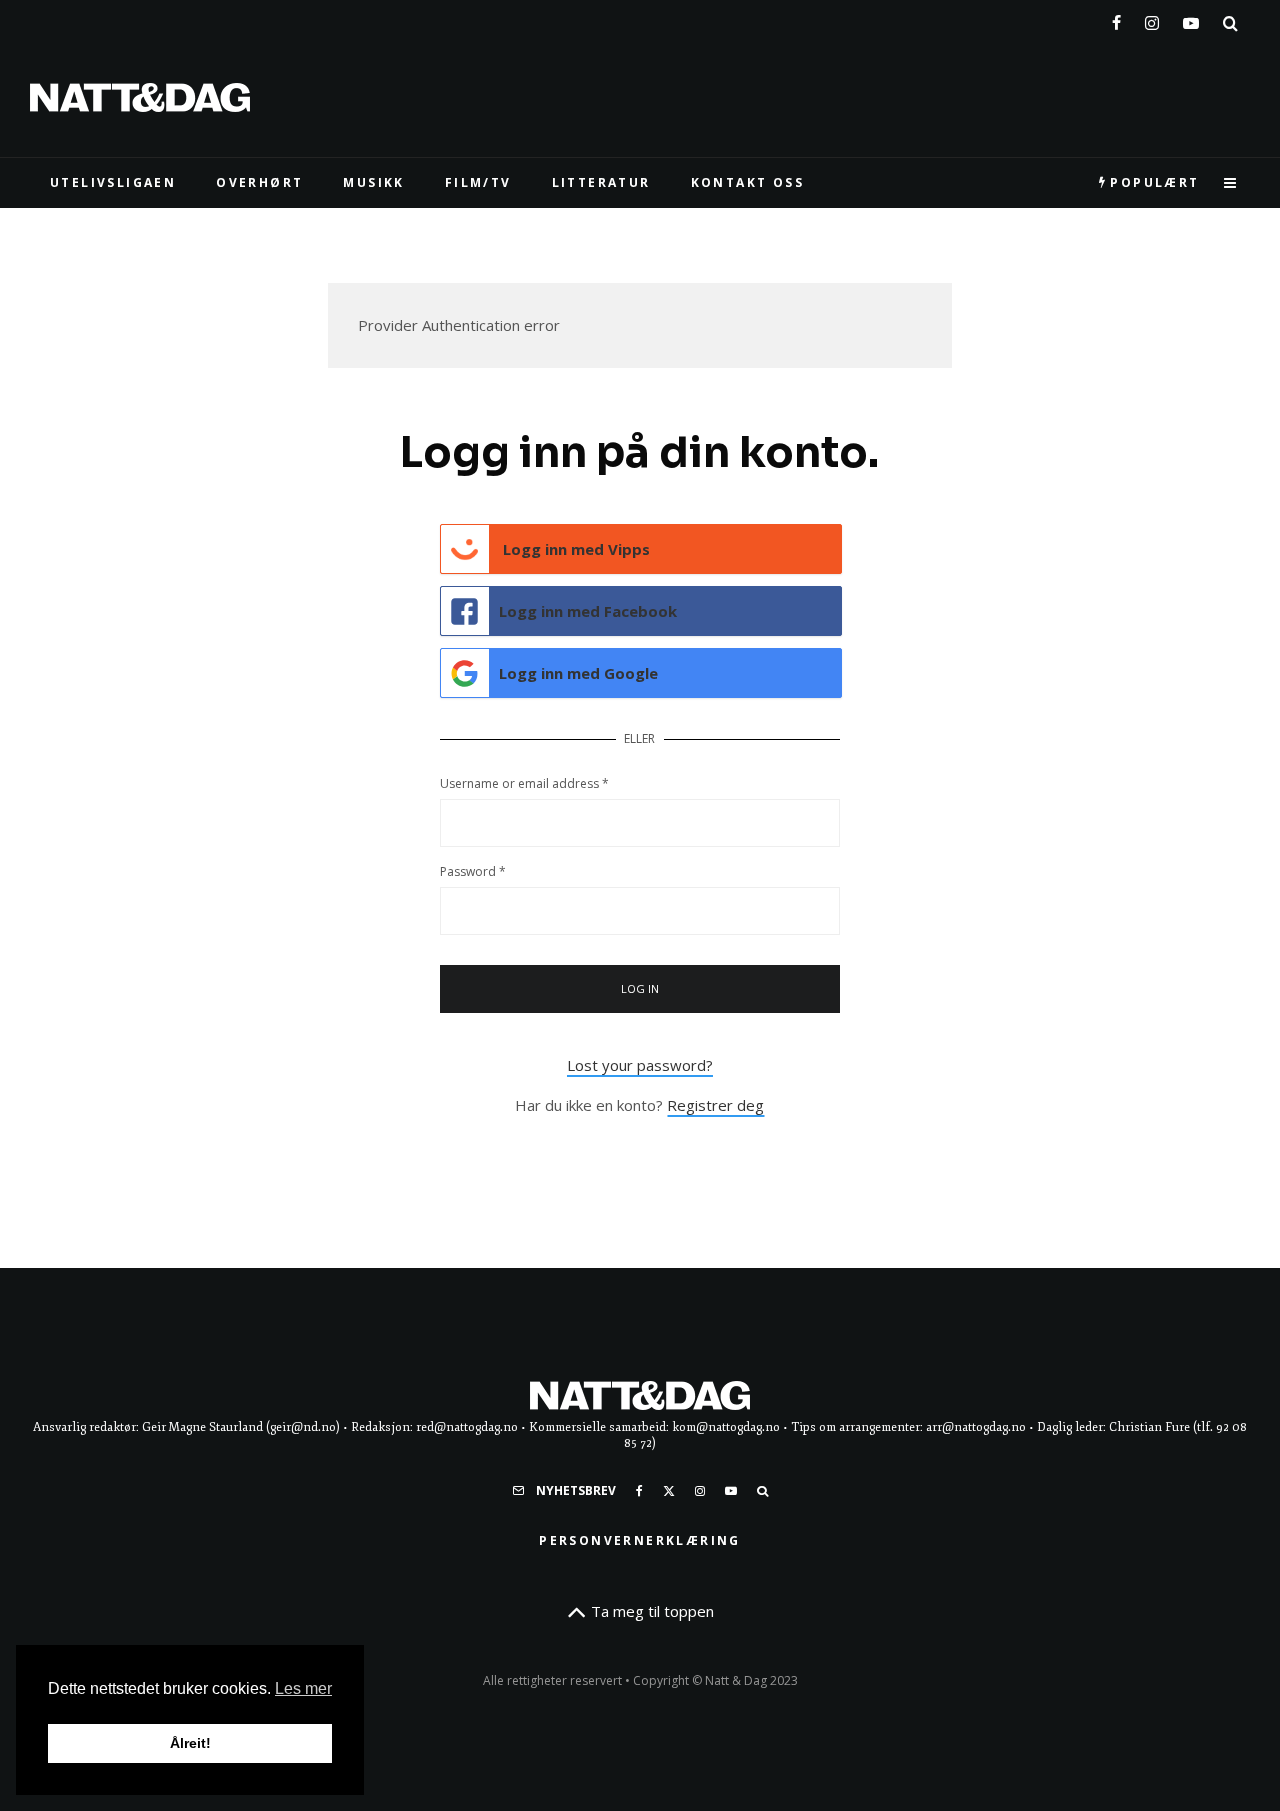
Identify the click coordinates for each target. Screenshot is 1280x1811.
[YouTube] (1191, 19)
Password (473, 871)
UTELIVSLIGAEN (113, 182)
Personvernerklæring (640, 1540)
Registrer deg (715, 1105)
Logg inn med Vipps (574, 549)
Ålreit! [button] (190, 1743)
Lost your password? (640, 1065)
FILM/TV (478, 182)
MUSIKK (373, 182)
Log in (640, 988)
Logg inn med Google (578, 673)
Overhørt (259, 182)
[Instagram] (1152, 19)
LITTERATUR (601, 182)
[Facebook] (1116, 19)
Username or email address (524, 783)
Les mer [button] (303, 1688)
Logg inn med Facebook (588, 611)
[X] (669, 1491)
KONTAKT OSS (747, 182)
